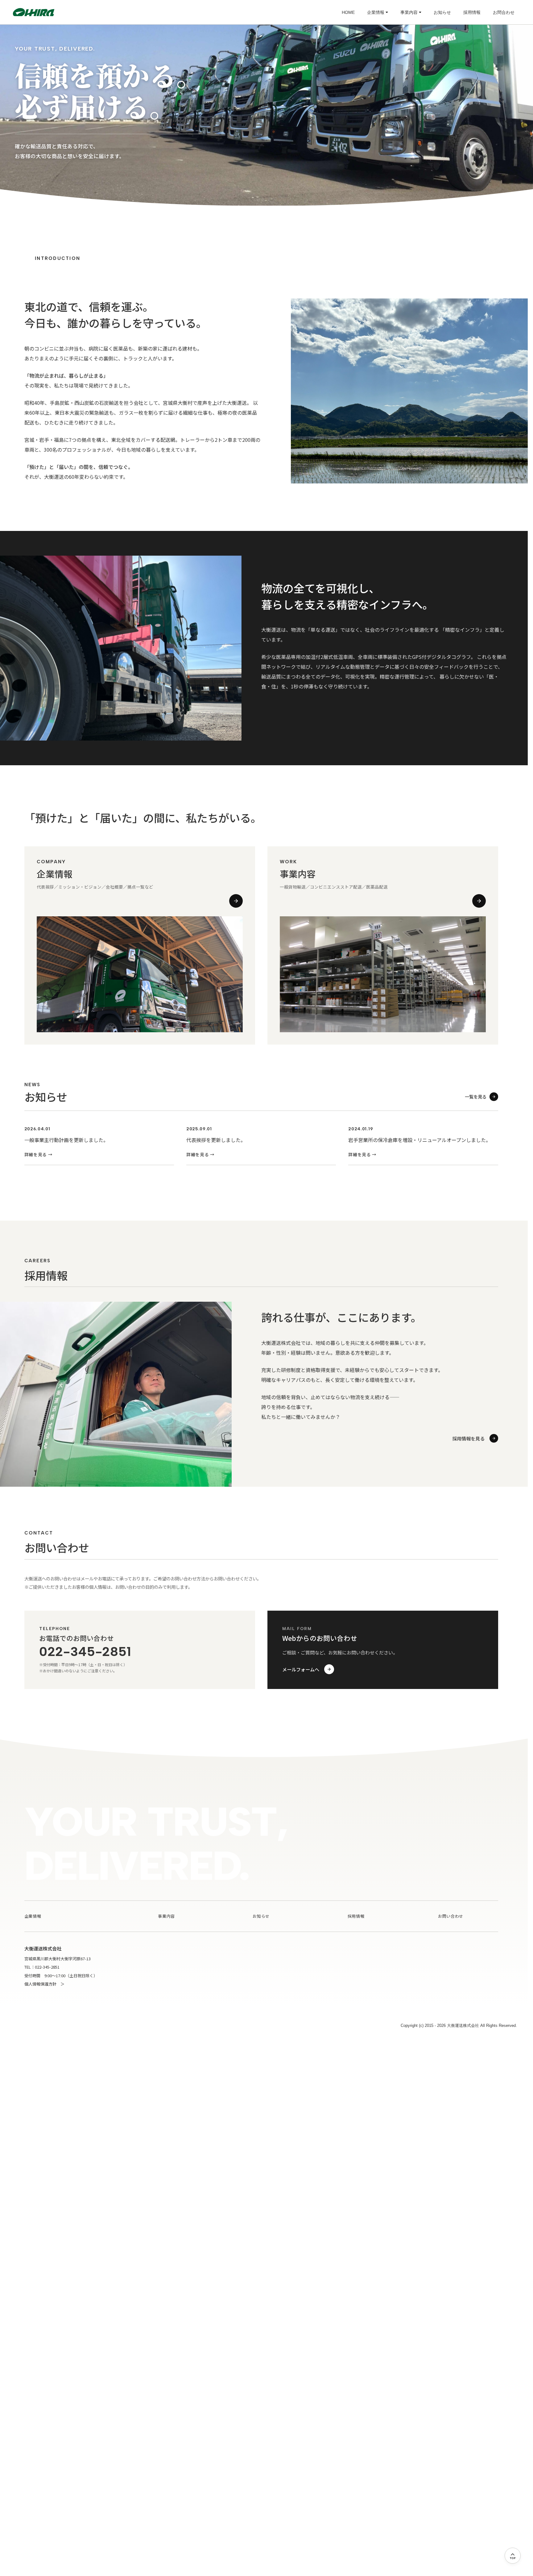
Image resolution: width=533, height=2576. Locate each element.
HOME (348, 12)
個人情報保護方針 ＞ (44, 1984)
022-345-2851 (85, 1651)
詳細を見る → (39, 1154)
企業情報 (376, 12)
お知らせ (442, 12)
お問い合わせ (451, 1916)
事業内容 (409, 12)
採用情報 (472, 12)
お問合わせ (504, 12)
